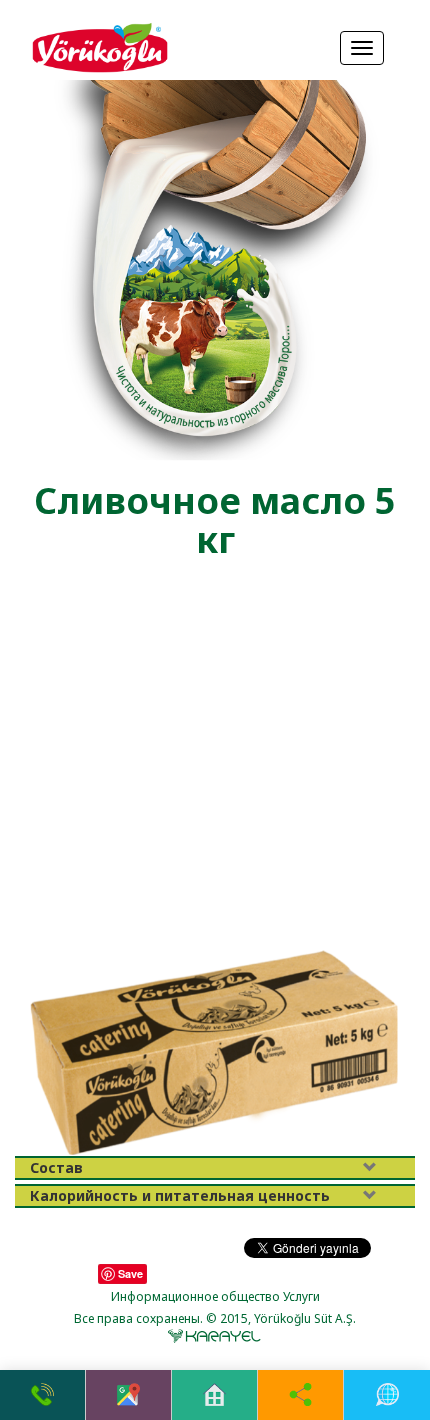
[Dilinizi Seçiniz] (387, 1395)
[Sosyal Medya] (300, 1395)
